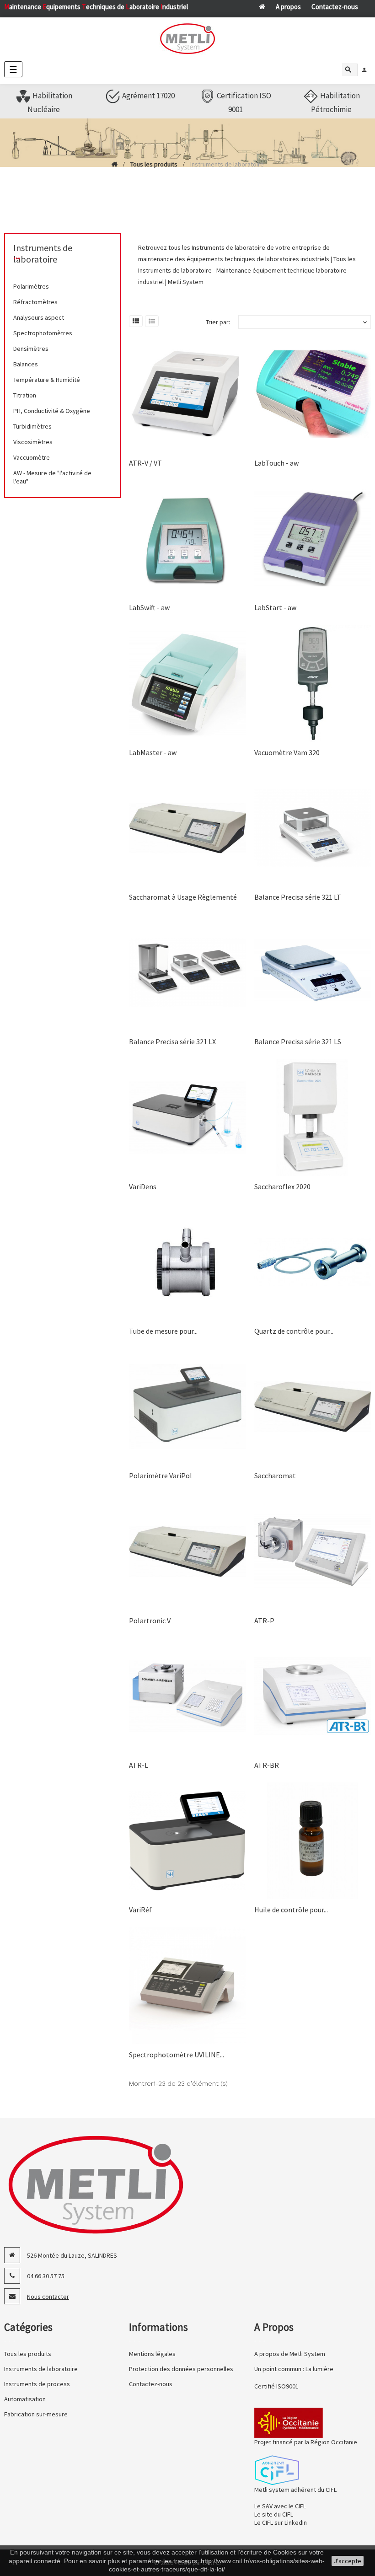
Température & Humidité (47, 380)
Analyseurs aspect (39, 317)
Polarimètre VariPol (161, 1476)
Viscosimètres (33, 442)
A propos (288, 7)
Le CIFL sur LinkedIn (281, 2522)
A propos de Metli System (290, 2354)
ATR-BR (267, 1765)
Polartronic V (150, 1621)
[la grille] (136, 321)
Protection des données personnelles (181, 2369)
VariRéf (140, 1910)
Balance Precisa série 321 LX (172, 1041)
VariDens (143, 1186)
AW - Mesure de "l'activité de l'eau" (52, 477)
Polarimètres (31, 286)
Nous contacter (48, 2297)
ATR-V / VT (145, 463)
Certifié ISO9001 (276, 2386)
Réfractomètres (35, 302)
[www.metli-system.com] (187, 39)
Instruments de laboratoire (43, 253)
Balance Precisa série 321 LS (298, 1041)
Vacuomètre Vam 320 (287, 752)
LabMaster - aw (153, 752)
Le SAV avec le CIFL (280, 2506)
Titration (25, 395)
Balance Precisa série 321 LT (298, 897)
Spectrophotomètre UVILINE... (177, 2055)
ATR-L (139, 1765)
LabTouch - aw (276, 463)
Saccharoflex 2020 (282, 1186)
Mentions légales (152, 2354)
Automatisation (25, 2399)
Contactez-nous (335, 7)
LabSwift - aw (149, 607)
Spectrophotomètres (43, 333)
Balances (26, 364)
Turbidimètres (32, 426)
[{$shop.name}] (96, 2184)
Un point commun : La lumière (294, 2369)
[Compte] (364, 70)
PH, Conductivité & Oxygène (52, 411)
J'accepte (348, 2561)
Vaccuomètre (32, 457)
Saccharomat (275, 1476)
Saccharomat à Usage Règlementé (183, 897)
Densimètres (31, 349)
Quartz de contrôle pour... (294, 1331)
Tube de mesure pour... (163, 1331)
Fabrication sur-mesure (36, 2414)
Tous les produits (28, 2354)
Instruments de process (37, 2384)
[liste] (152, 321)
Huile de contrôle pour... (291, 1910)
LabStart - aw (275, 607)
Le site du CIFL (274, 2514)
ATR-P (264, 1621)
